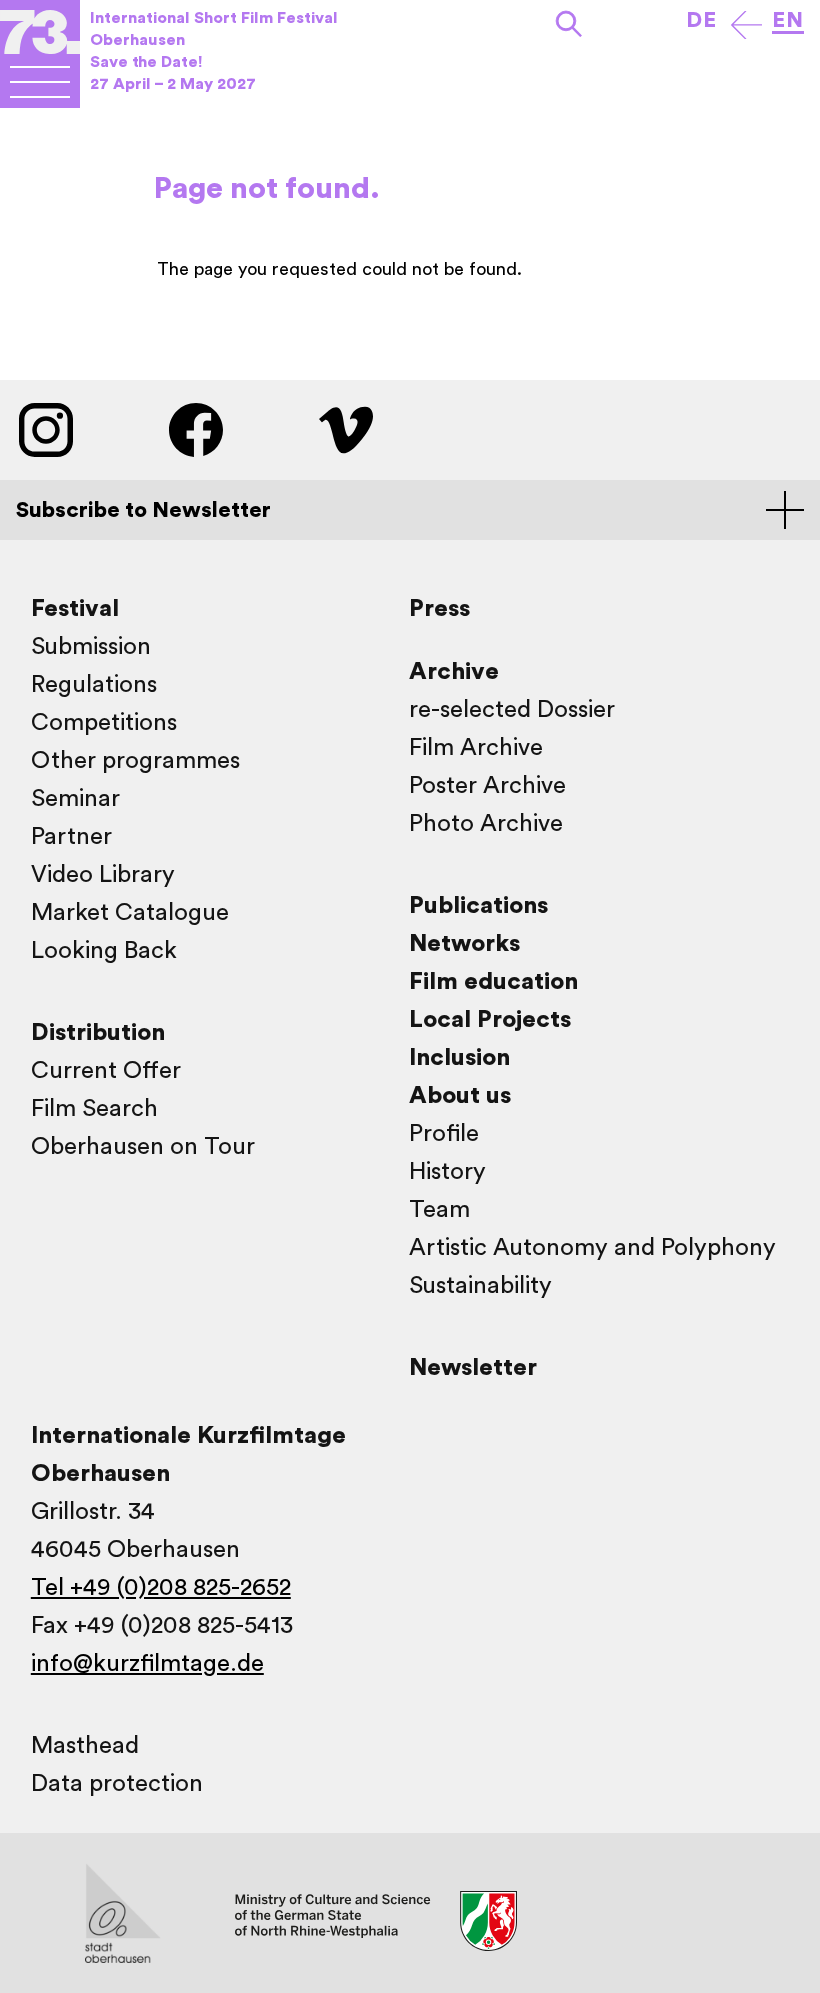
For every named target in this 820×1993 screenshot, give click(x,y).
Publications (478, 906)
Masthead (85, 1746)
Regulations (94, 685)
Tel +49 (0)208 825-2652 (161, 1588)
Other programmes (135, 761)
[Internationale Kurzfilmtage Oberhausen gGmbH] (40, 81)
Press (439, 609)
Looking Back (104, 951)
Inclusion (459, 1058)
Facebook (196, 430)
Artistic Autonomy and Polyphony (592, 1248)
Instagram (46, 430)
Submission (91, 647)
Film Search (94, 1109)
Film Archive (476, 748)
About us (460, 1096)
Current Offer (106, 1071)
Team (439, 1210)
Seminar (75, 799)
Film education (493, 982)
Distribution (98, 1033)
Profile (444, 1134)
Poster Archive (487, 786)
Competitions (104, 723)
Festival (75, 609)
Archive (454, 672)
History (447, 1172)
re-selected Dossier (512, 710)
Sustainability (480, 1286)
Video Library (103, 875)
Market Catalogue (130, 913)
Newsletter (473, 1368)
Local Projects (490, 1020)
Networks (464, 944)
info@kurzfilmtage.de (147, 1664)
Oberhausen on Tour (143, 1147)
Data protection (117, 1784)
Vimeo (346, 430)
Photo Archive (486, 824)
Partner (71, 837)
